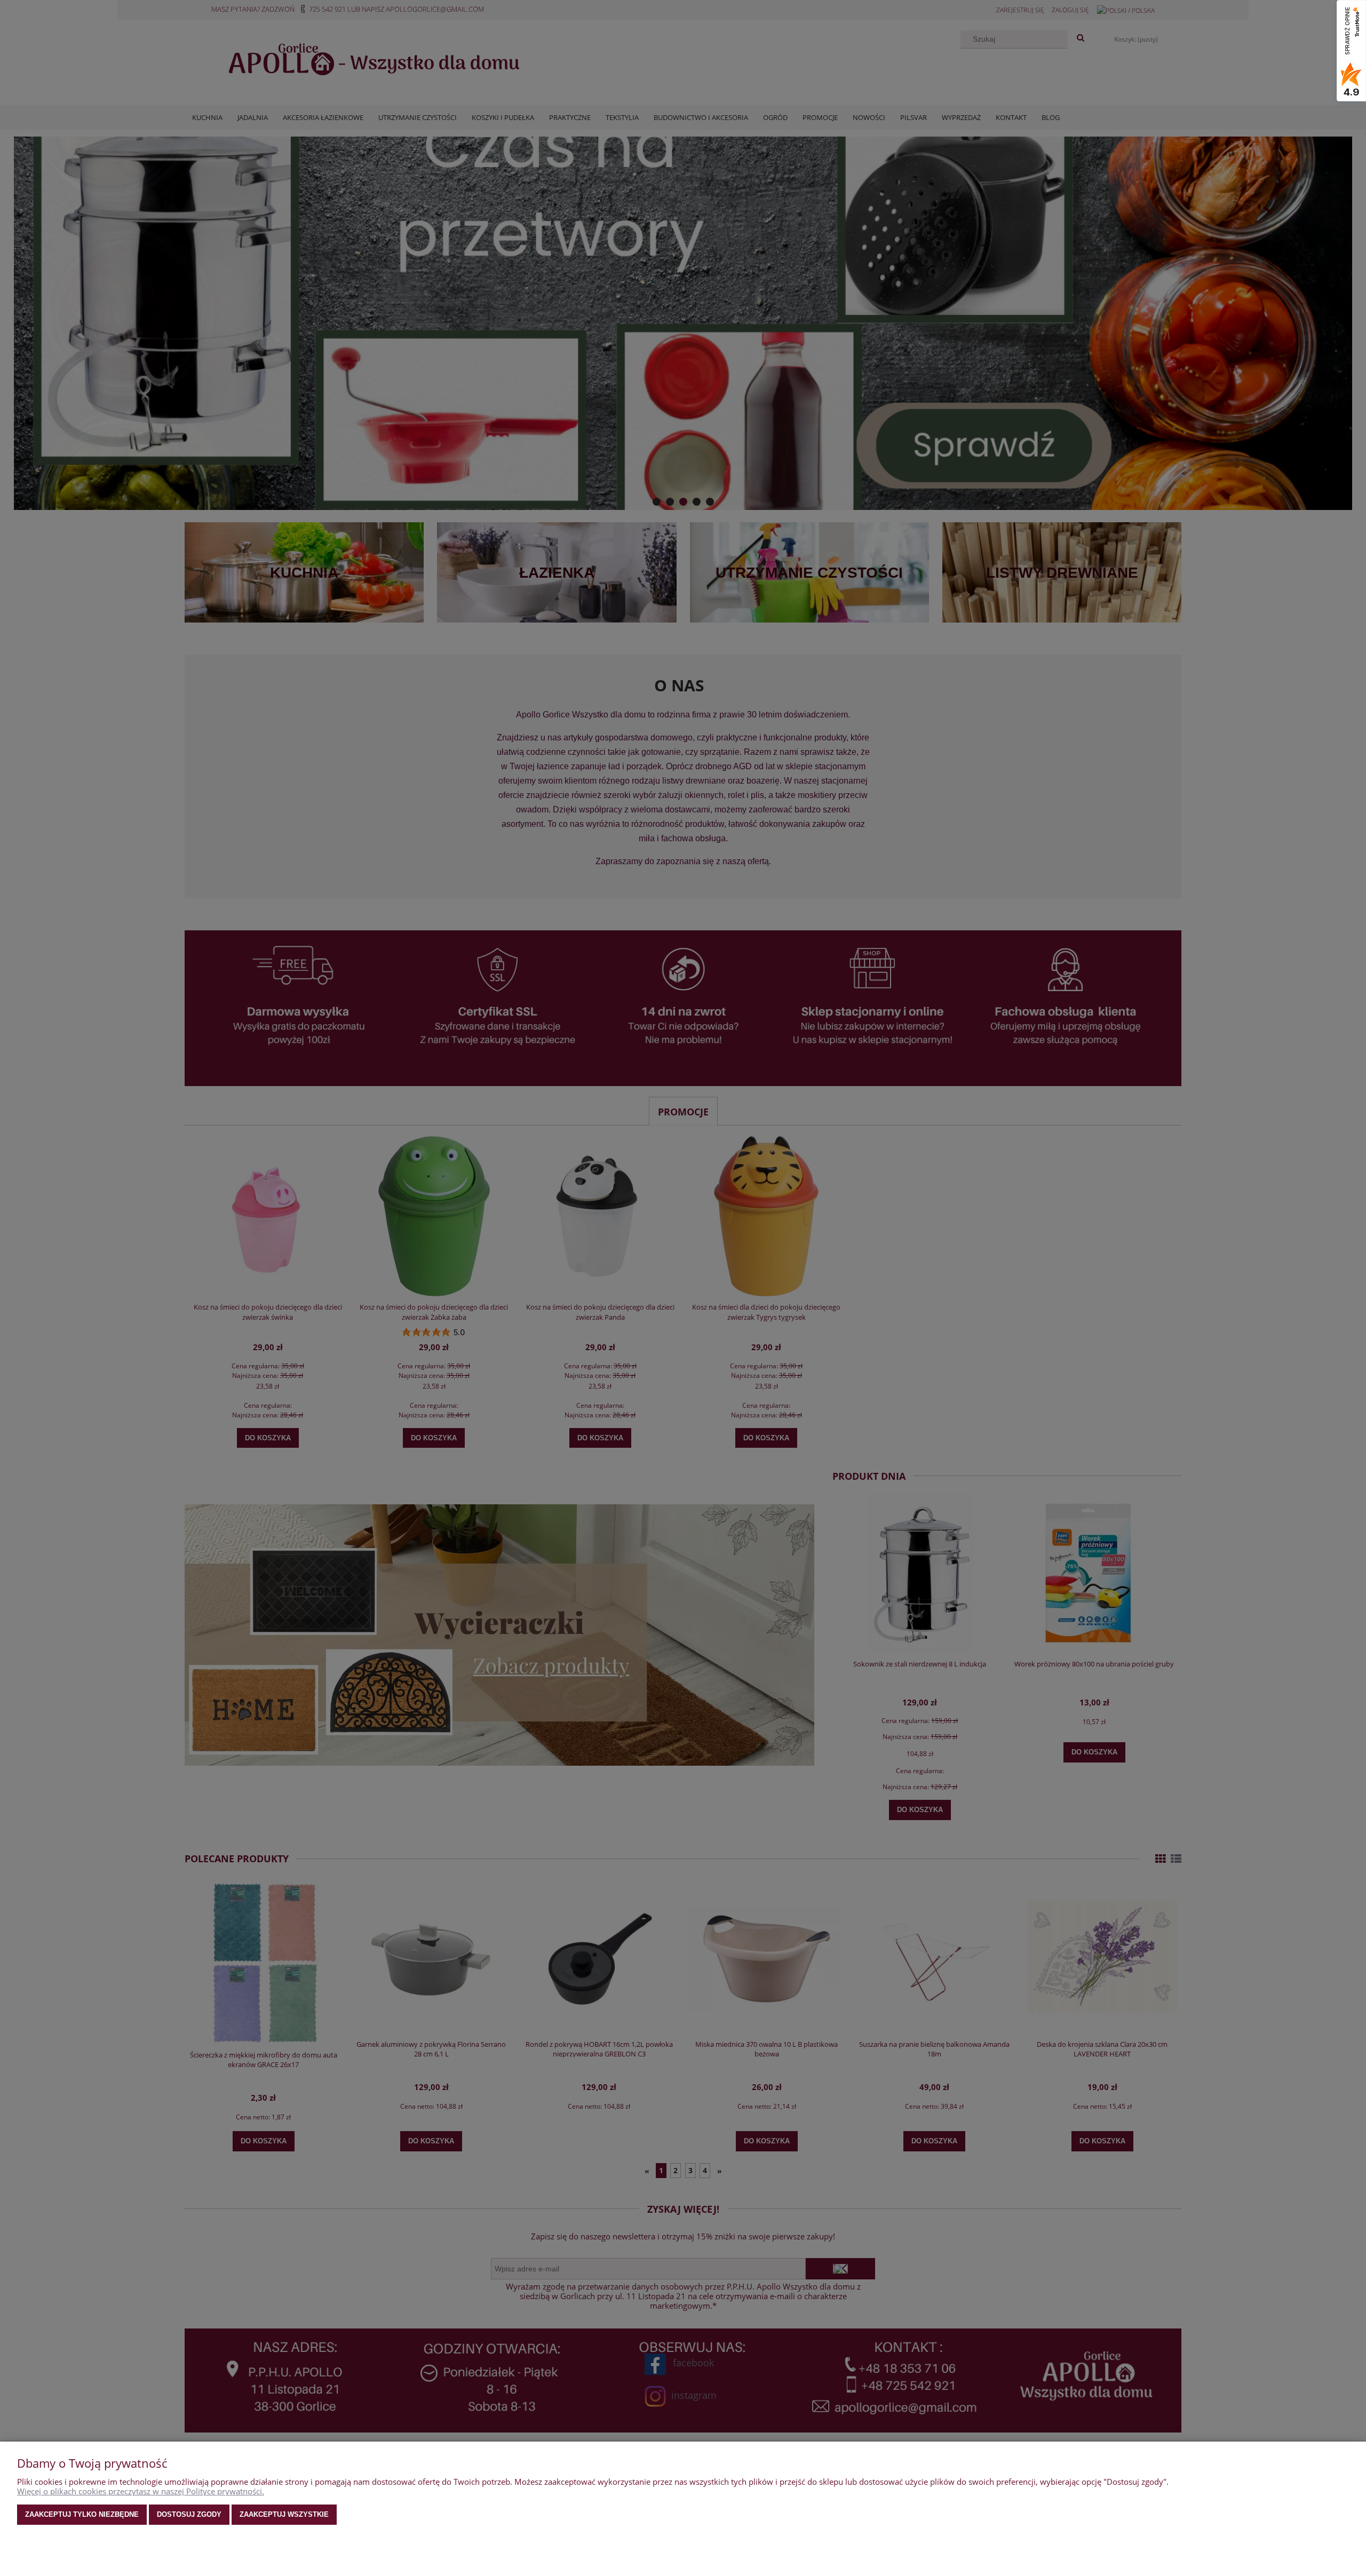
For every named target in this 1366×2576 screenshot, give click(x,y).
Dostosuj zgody (189, 2514)
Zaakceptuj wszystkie (284, 2514)
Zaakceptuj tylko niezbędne (82, 2514)
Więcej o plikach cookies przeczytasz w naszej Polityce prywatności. (141, 2491)
